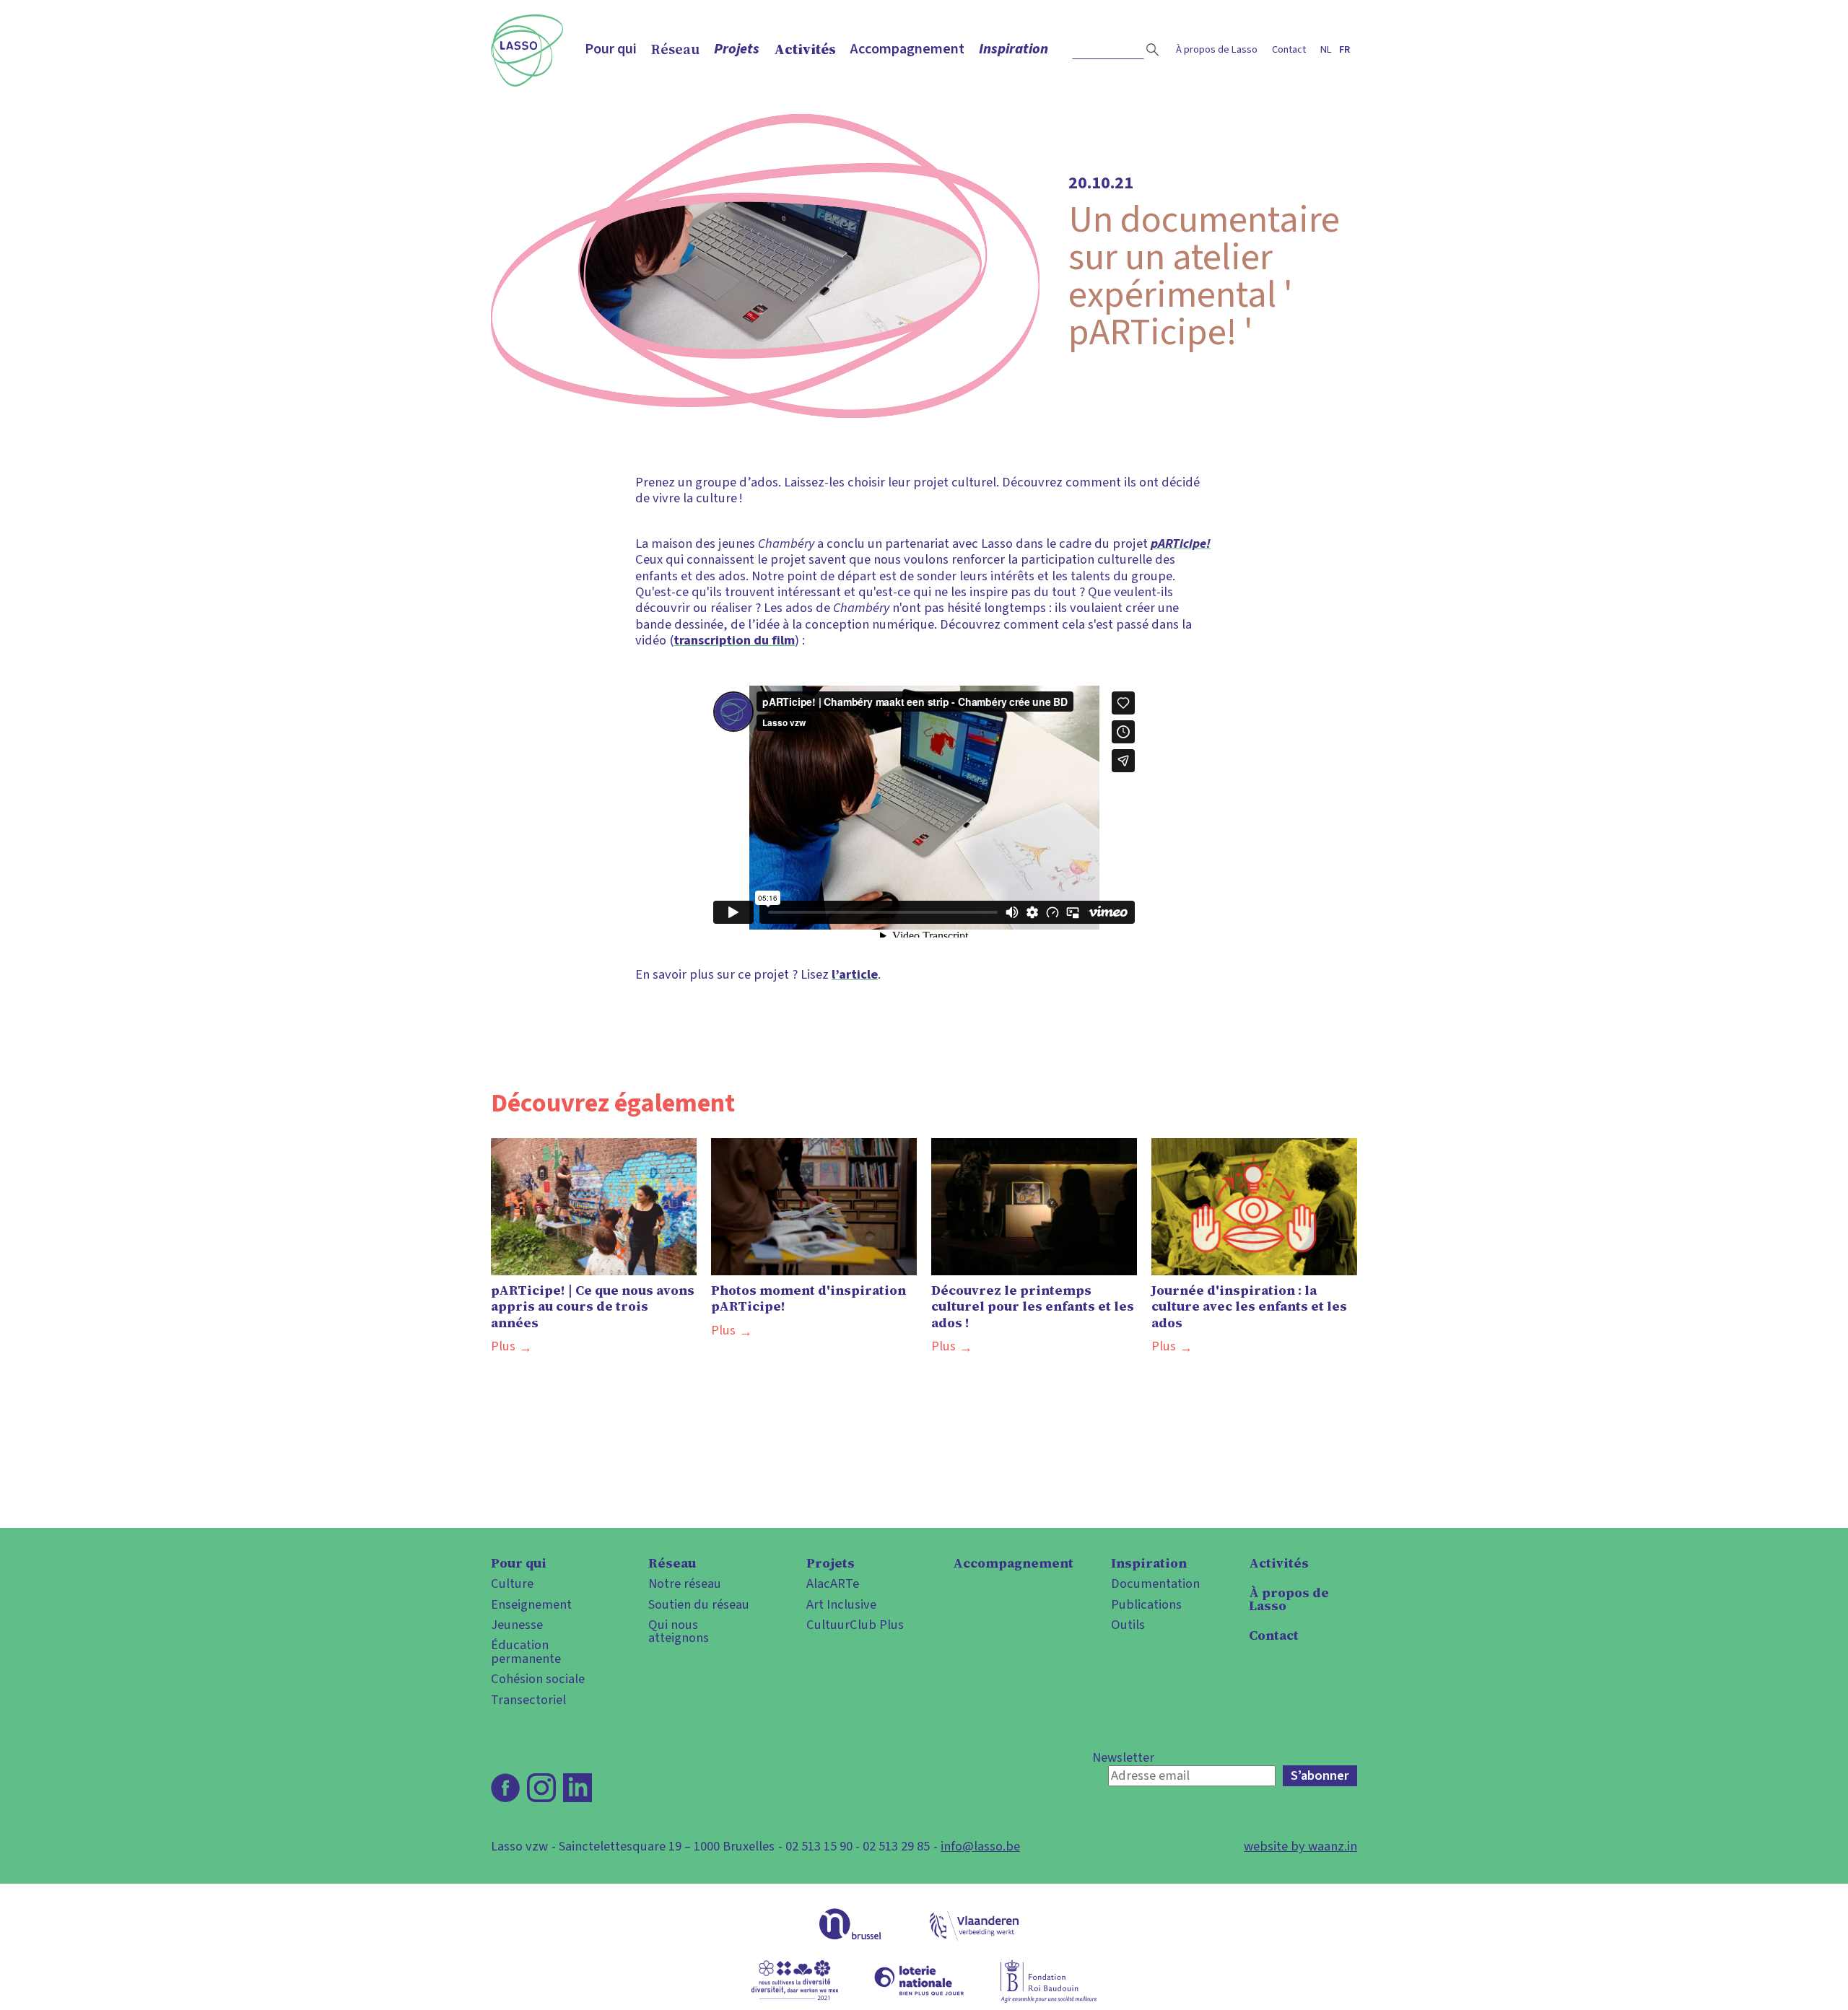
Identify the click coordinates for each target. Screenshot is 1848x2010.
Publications (1146, 1604)
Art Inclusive (841, 1604)
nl (1326, 49)
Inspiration (1014, 49)
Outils (1128, 1625)
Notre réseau (685, 1583)
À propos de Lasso (1217, 49)
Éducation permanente (526, 1652)
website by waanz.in (1300, 1846)
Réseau (675, 49)
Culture (512, 1583)
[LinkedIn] (577, 1788)
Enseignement (531, 1604)
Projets (737, 49)
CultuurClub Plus (855, 1625)
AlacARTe (833, 1583)
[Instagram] (541, 1788)
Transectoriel (528, 1700)
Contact (1289, 49)
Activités (805, 49)
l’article (855, 974)
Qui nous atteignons (679, 1631)
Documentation (1155, 1583)
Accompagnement (907, 49)
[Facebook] (505, 1788)
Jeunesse (517, 1625)
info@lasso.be (980, 1846)
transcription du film (734, 640)
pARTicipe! (1181, 543)
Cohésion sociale (538, 1679)
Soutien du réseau (699, 1604)
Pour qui (611, 49)
